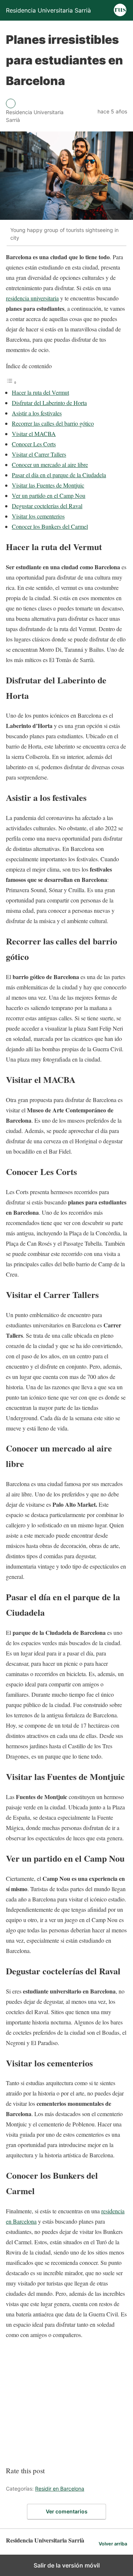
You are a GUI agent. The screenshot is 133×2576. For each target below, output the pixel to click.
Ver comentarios (67, 2511)
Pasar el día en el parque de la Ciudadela (59, 475)
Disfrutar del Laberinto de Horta (49, 403)
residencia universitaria (32, 298)
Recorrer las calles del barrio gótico (53, 423)
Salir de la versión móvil (67, 2565)
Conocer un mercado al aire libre (50, 464)
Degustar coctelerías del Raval (47, 506)
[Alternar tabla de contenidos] (11, 382)
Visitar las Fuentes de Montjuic (48, 485)
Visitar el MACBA (34, 434)
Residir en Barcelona (60, 2489)
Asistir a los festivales (37, 413)
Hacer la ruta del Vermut (40, 392)
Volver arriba (113, 2544)
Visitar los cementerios (38, 516)
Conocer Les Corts (34, 444)
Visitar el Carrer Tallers (39, 454)
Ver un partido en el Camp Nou (49, 495)
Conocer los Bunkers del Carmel (50, 526)
